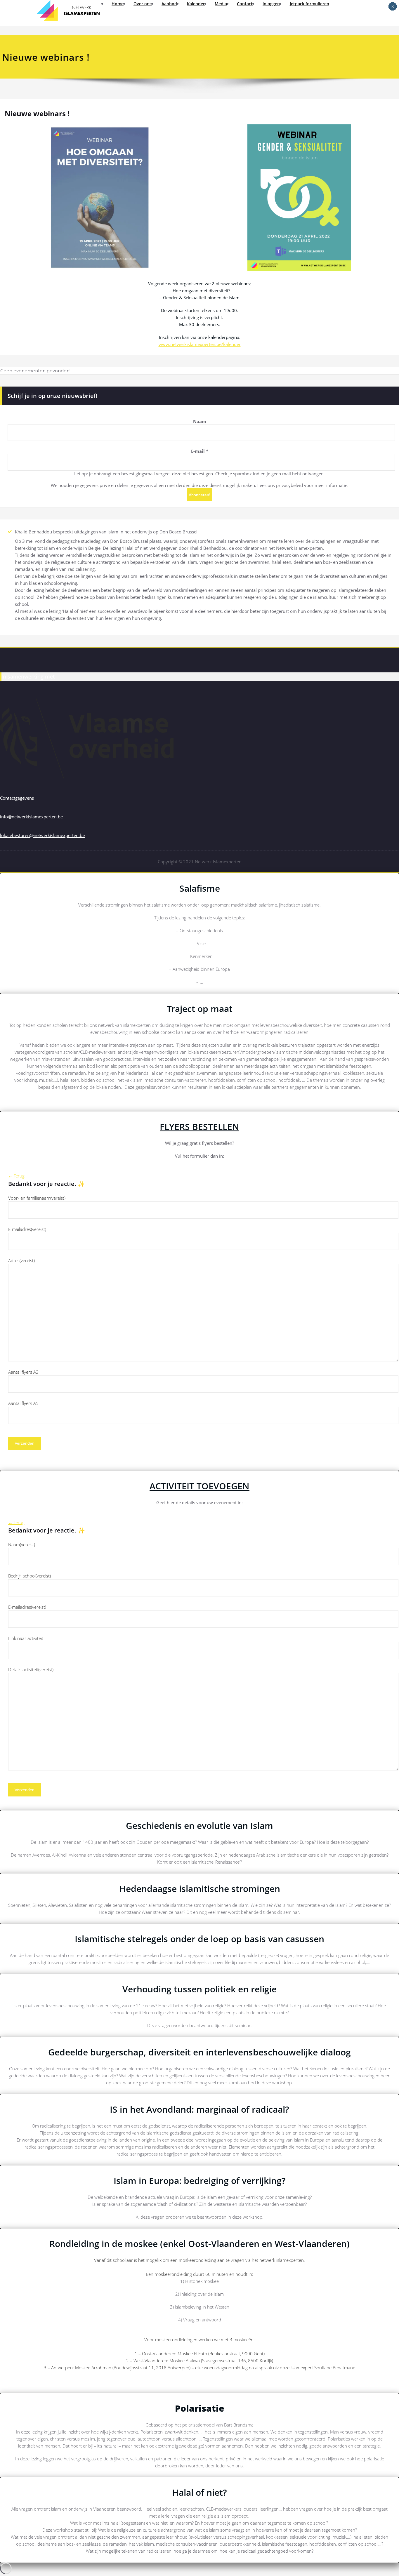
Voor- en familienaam (37, 1198)
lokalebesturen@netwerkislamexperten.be (42, 835)
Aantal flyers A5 (23, 1403)
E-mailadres (27, 1229)
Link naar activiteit (26, 1638)
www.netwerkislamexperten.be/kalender (200, 344)
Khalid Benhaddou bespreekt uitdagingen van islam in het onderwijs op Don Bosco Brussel (106, 532)
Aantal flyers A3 (23, 1372)
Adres (21, 1260)
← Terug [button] (16, 1176)
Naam (200, 421)
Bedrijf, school (30, 1576)
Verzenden (25, 1443)
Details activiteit (31, 1669)
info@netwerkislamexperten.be (31, 817)
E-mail (200, 451)
